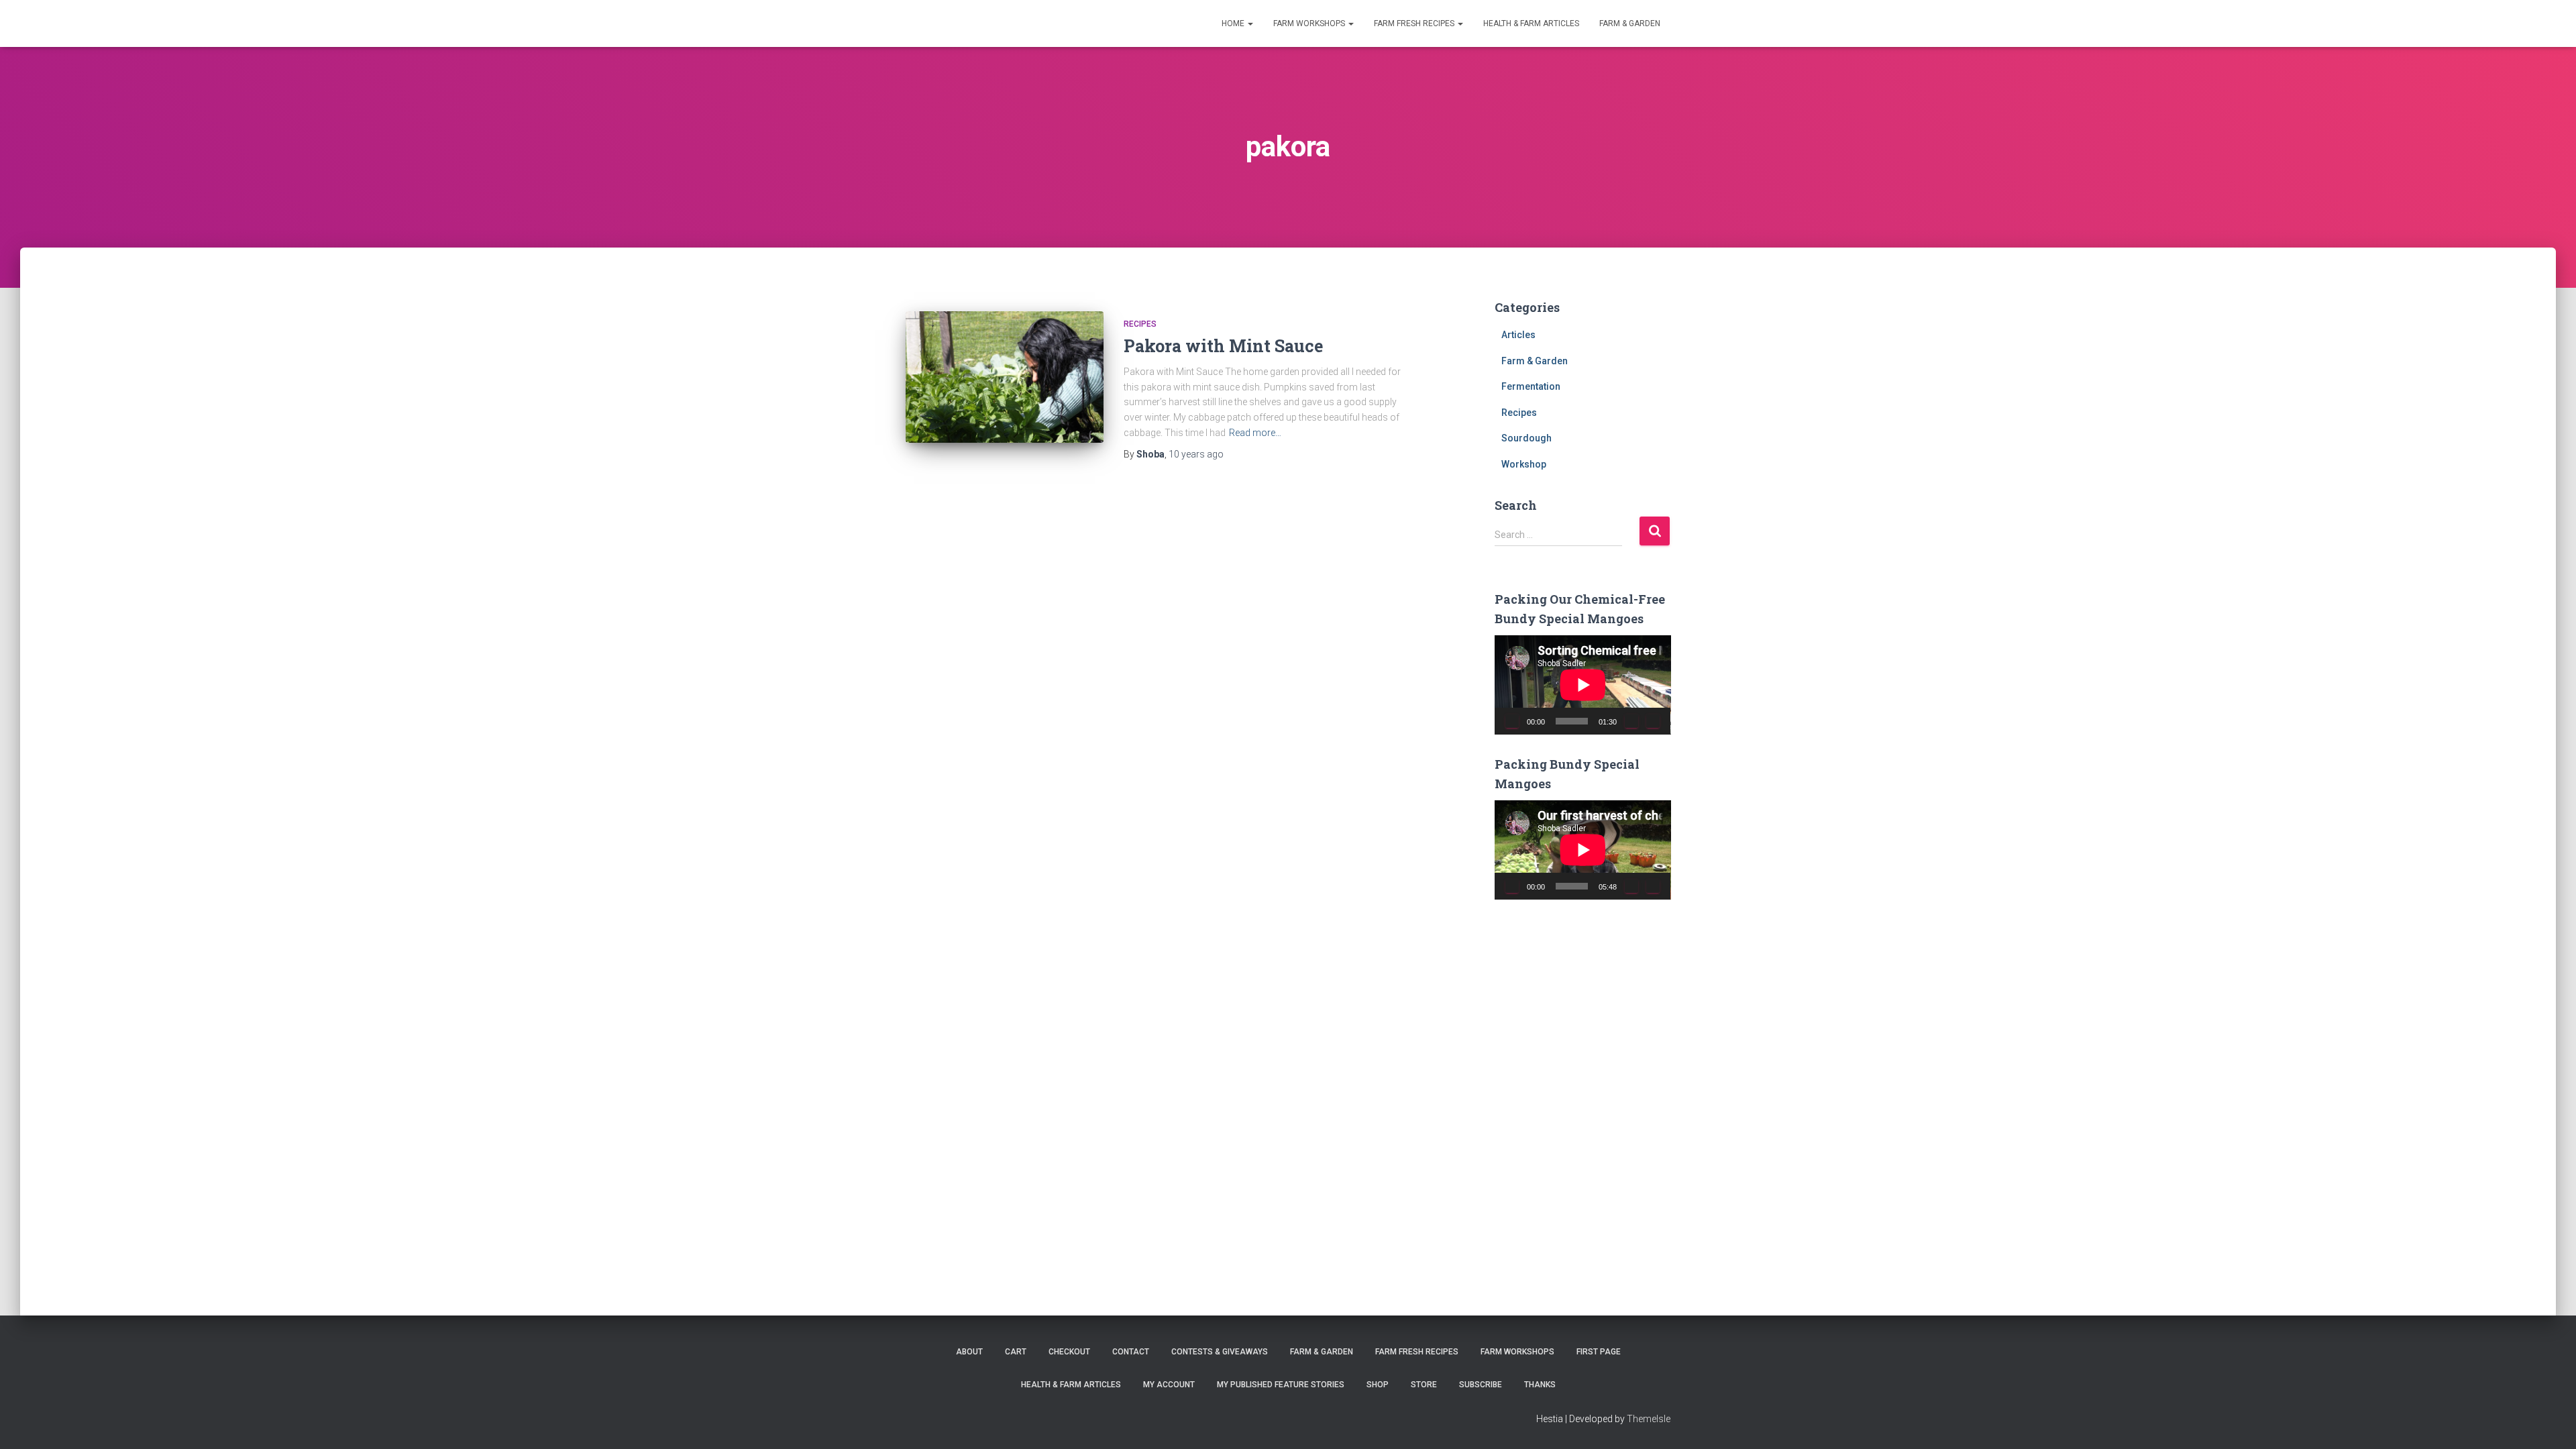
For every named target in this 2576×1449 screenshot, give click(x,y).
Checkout (1069, 1352)
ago (1196, 454)
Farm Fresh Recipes (1415, 23)
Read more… (1255, 433)
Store (1424, 1385)
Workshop (1524, 464)
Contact (1131, 1352)
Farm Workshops (1310, 23)
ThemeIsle (1649, 1419)
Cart (1016, 1352)
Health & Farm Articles (1531, 23)
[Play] (1512, 721)
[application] (1583, 685)
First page (1599, 1352)
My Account (1169, 1385)
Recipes (1140, 324)
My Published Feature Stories (1281, 1385)
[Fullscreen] (1653, 721)
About (969, 1352)
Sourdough (1526, 438)
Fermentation (1531, 386)
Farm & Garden (1630, 23)
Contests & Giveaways (1220, 1352)
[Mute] (1631, 721)
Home (1234, 23)
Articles (1518, 335)
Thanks (1540, 1385)
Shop (1378, 1385)
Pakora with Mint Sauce (1223, 346)
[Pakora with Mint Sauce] (1005, 377)
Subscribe (1481, 1385)
